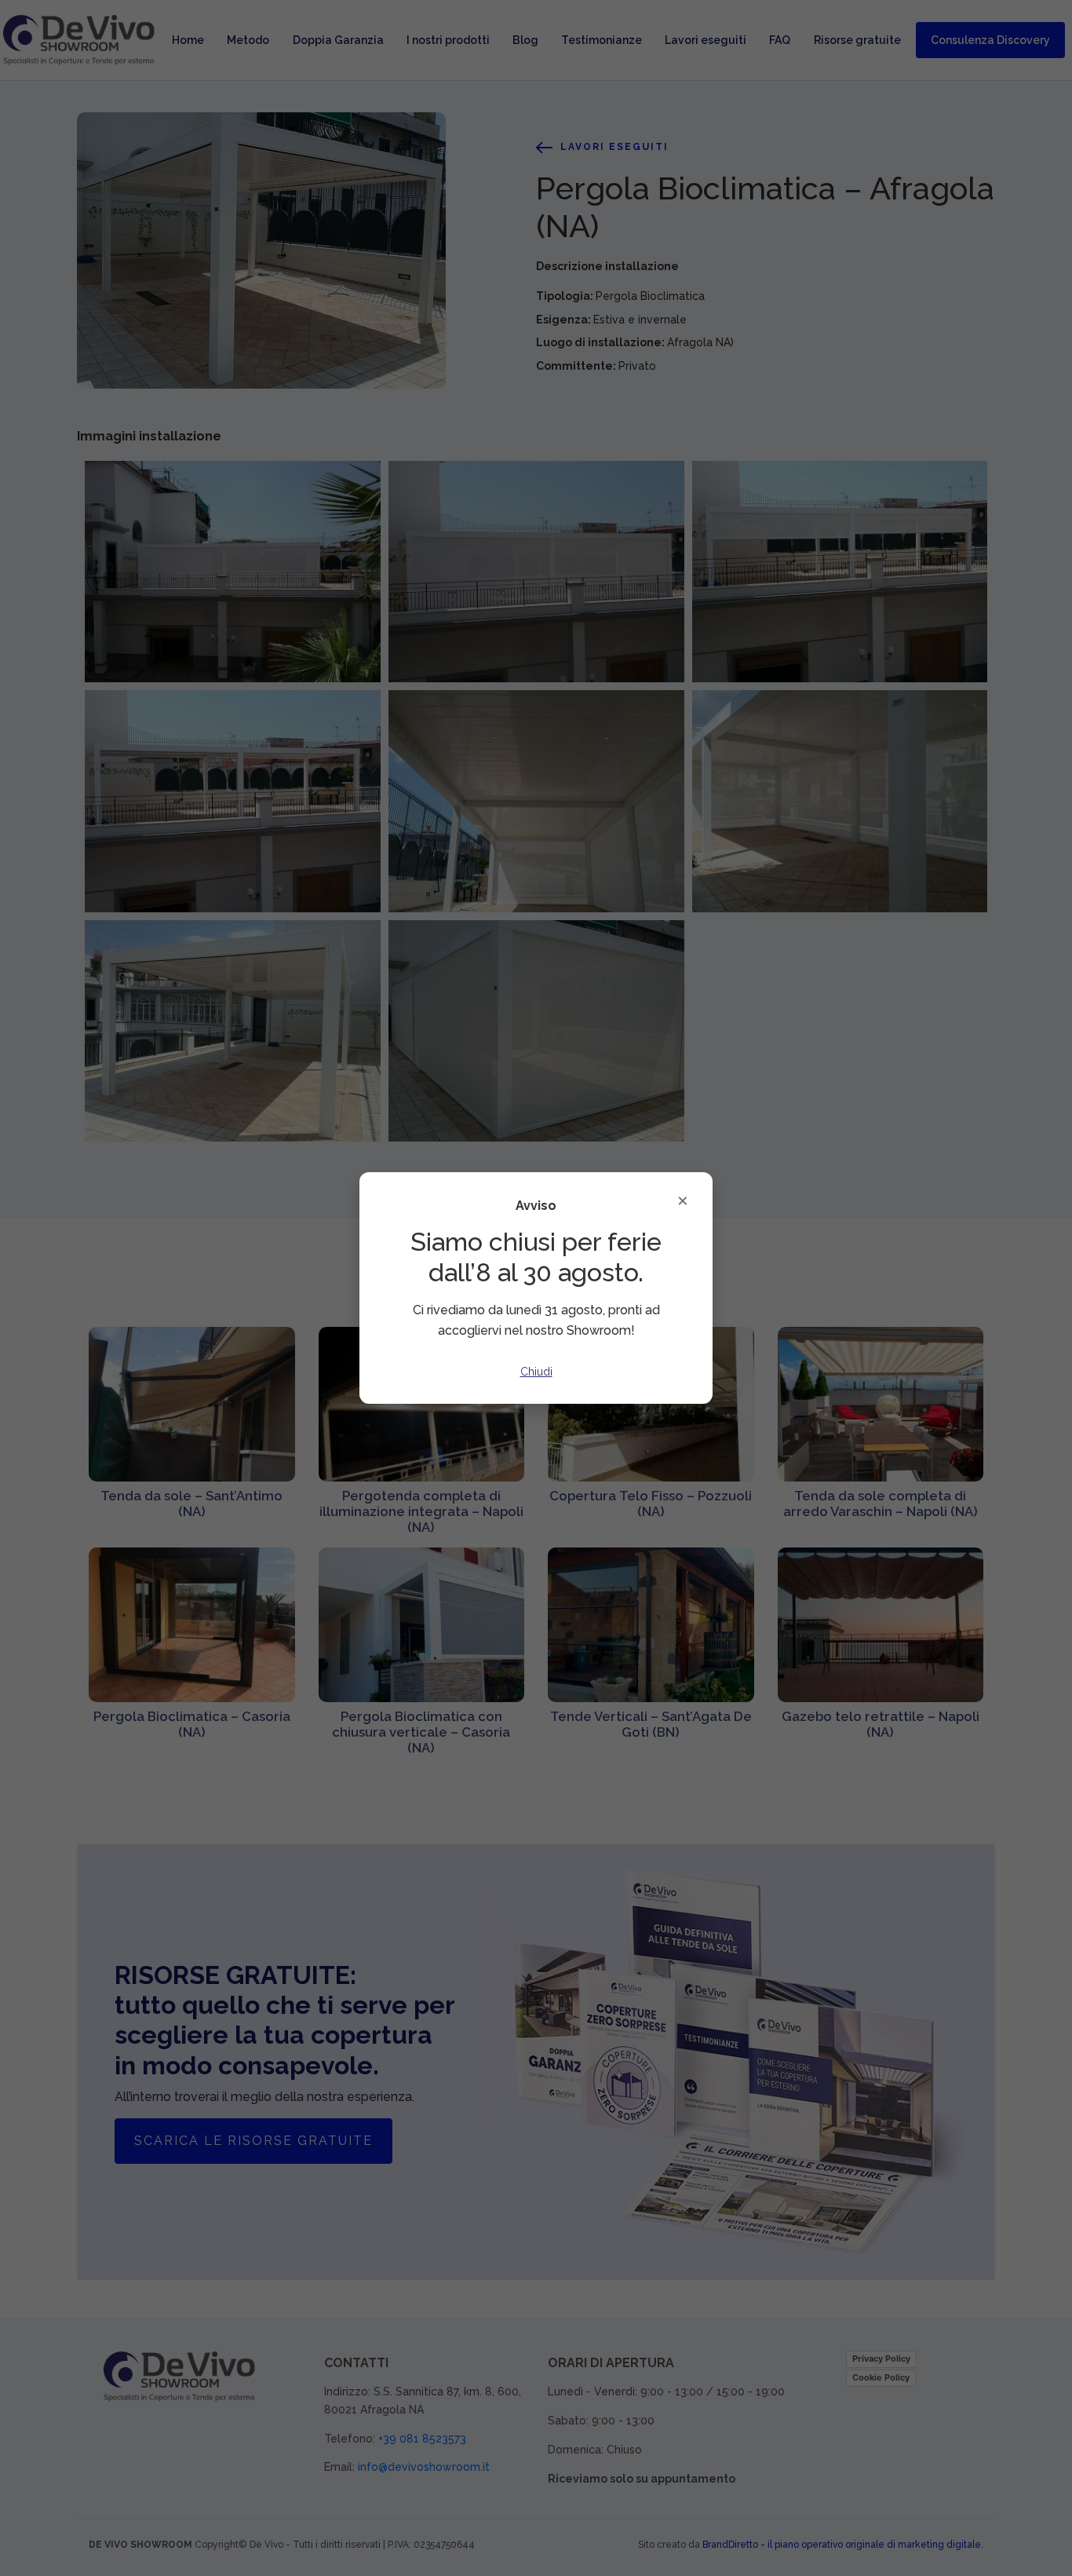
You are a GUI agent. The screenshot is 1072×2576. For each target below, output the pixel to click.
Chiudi (536, 1372)
